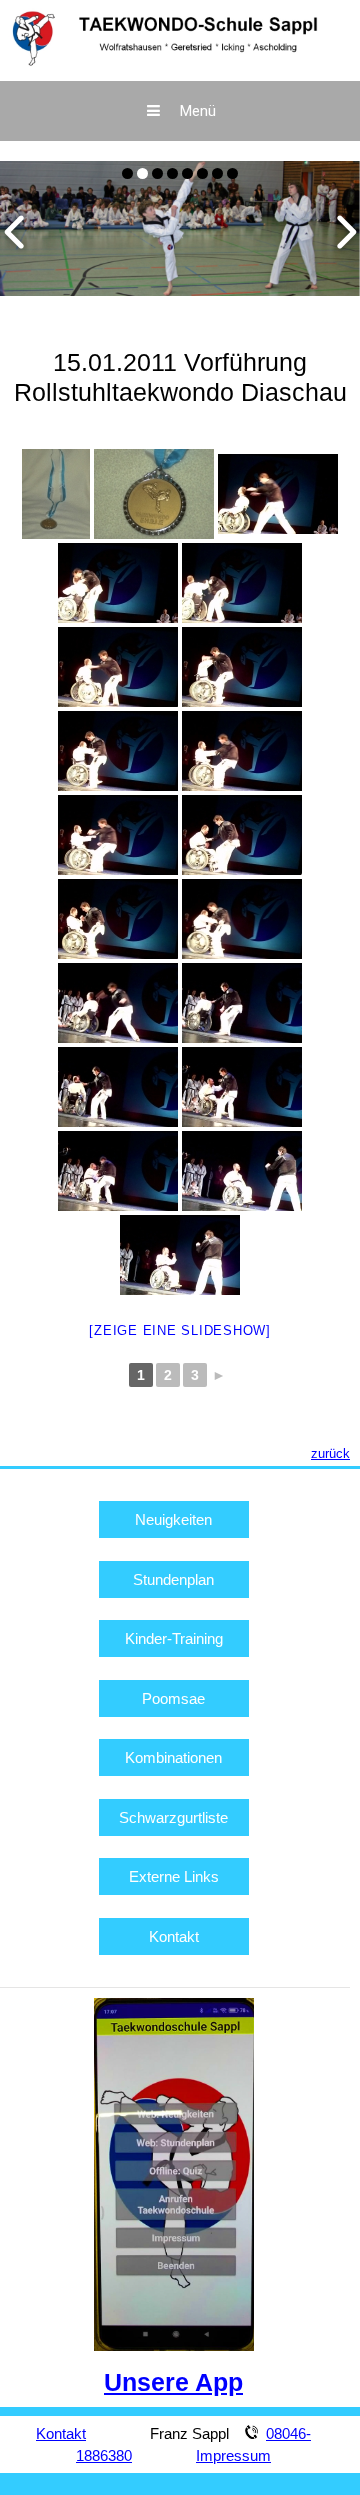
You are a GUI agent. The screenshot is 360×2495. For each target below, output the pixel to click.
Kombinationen (173, 1757)
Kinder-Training (174, 1638)
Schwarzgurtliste (173, 1817)
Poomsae (173, 1698)
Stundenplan (173, 1579)
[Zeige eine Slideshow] (180, 1330)
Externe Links (174, 1876)
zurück (330, 1453)
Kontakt (174, 1936)
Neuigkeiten (173, 1519)
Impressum (233, 2455)
